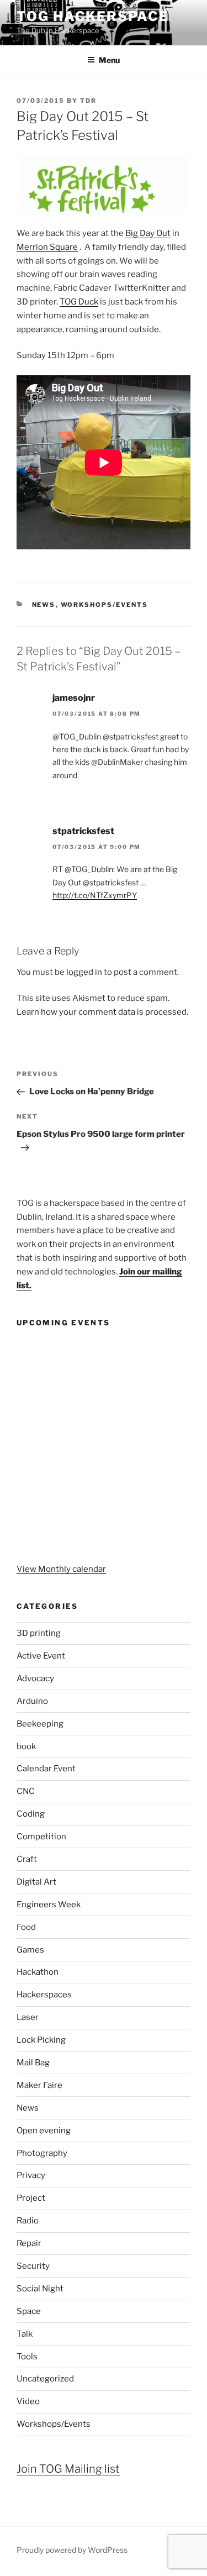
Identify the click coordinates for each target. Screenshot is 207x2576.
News (44, 605)
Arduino (32, 1701)
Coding (31, 1814)
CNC (26, 1791)
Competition (41, 1837)
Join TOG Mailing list (68, 2469)
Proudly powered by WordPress (72, 2550)
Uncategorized (45, 2379)
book (26, 1746)
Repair (29, 2243)
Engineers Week (49, 1905)
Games (30, 1950)
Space (29, 2311)
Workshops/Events (105, 605)
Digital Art (36, 1882)
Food (26, 1927)
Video (28, 2401)
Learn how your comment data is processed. (102, 1012)
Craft (27, 1859)
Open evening (44, 2131)
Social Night (40, 2289)
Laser (28, 2017)
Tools (27, 2357)
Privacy (31, 2175)
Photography (42, 2153)
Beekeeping (40, 1724)
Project (31, 2198)
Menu (109, 60)
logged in (84, 972)
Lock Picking (41, 2040)
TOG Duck (79, 302)
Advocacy (35, 1678)
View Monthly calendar (61, 1569)
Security (33, 2266)
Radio (28, 2221)
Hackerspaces (44, 1995)
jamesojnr (74, 698)
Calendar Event (46, 1769)
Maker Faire (39, 2085)
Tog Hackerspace (93, 16)
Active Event (41, 1656)
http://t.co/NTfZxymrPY (95, 895)
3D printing (39, 1633)
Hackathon (38, 1972)
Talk (25, 2334)
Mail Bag (33, 2063)
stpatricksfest (83, 831)
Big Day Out (148, 233)
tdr (88, 101)
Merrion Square (47, 247)
